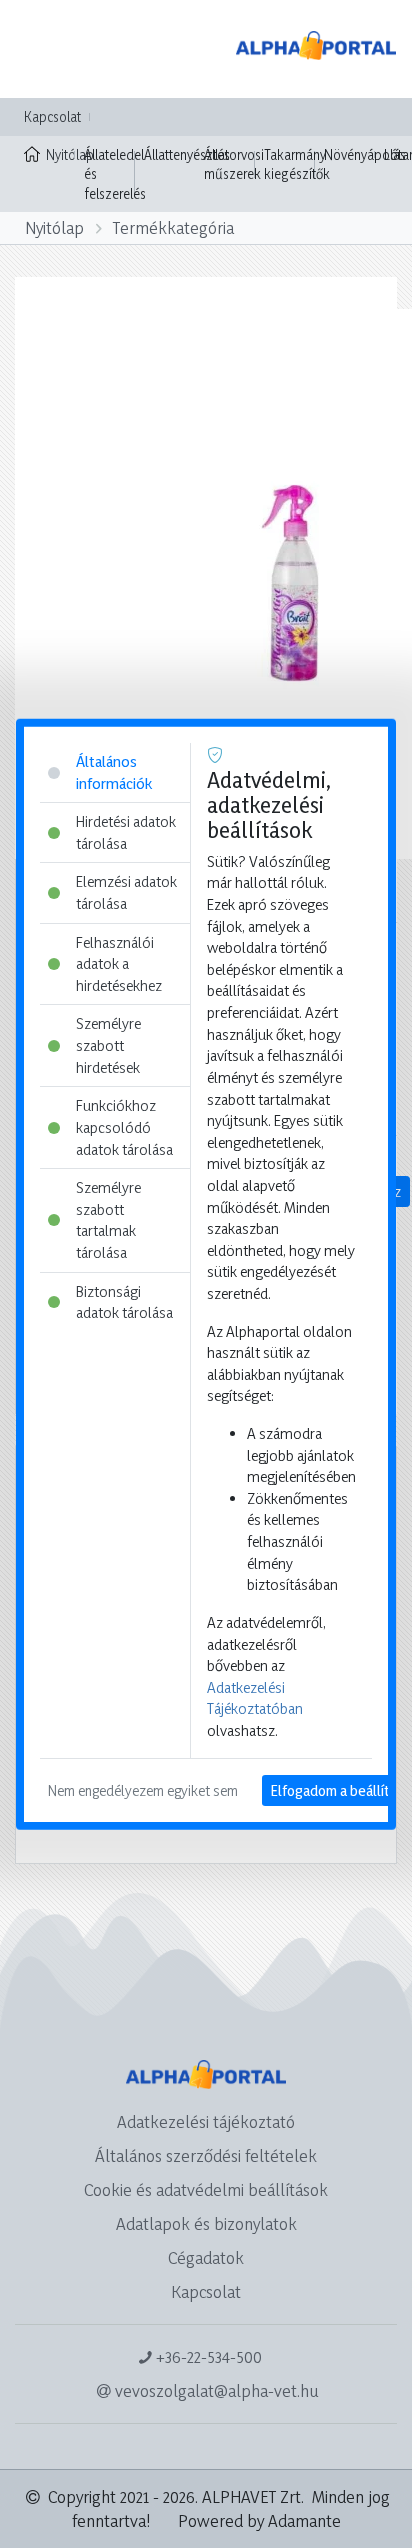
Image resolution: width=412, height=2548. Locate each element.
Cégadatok (206, 2257)
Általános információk (114, 772)
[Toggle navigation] (44, 49)
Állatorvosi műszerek (234, 164)
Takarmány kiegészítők (297, 164)
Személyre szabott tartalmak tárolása (108, 1220)
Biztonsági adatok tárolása (124, 1301)
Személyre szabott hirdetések (108, 1045)
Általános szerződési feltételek (206, 2155)
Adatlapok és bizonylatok (206, 2223)
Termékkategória (173, 227)
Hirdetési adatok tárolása (126, 832)
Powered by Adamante (259, 2520)
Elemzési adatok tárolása (126, 892)
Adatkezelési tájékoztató (206, 2121)
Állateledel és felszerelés (115, 174)
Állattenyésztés (187, 154)
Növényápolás (365, 154)
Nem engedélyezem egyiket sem (143, 1789)
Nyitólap (60, 154)
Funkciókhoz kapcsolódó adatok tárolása (124, 1127)
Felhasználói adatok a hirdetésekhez (119, 963)
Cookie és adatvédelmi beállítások (206, 2189)
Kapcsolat (52, 116)
